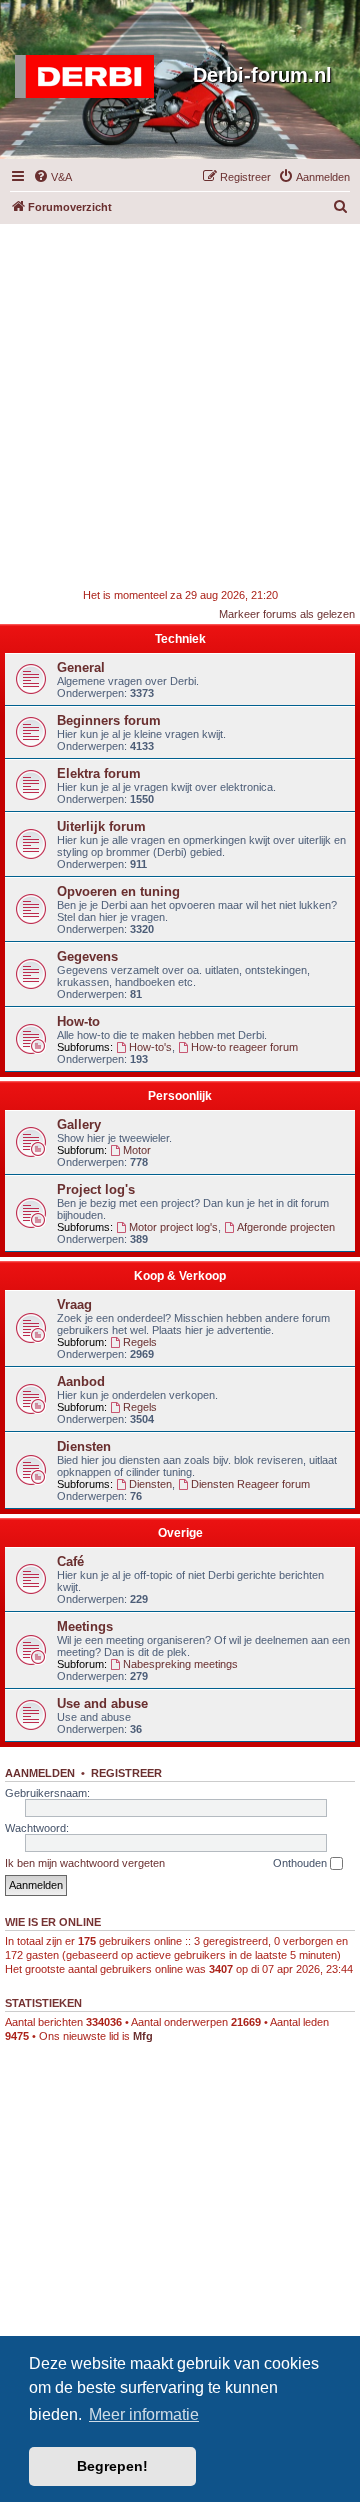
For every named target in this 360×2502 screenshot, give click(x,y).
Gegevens (87, 956)
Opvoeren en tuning (118, 891)
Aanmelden (40, 1773)
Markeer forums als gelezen (287, 614)
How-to (78, 1021)
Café (70, 1561)
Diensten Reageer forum (250, 1484)
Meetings (85, 1626)
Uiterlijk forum (101, 826)
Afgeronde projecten (286, 1227)
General (81, 667)
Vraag (74, 1304)
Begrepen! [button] (112, 2466)
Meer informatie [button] (144, 2414)
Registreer (126, 1773)
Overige (180, 1533)
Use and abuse (102, 1703)
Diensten (84, 1446)
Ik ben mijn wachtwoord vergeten (85, 1863)
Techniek (180, 639)
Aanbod (81, 1381)
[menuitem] (52, 177)
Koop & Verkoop (180, 1276)
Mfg (143, 2036)
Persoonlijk (180, 1096)
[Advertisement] (180, 404)
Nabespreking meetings (180, 1664)
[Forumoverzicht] (89, 77)
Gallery (79, 1124)
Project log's (96, 1189)
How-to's (150, 1047)
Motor (137, 1150)
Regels (140, 1342)
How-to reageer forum (244, 1047)
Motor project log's (173, 1227)
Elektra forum (99, 773)
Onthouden (301, 1863)
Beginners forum (109, 720)
